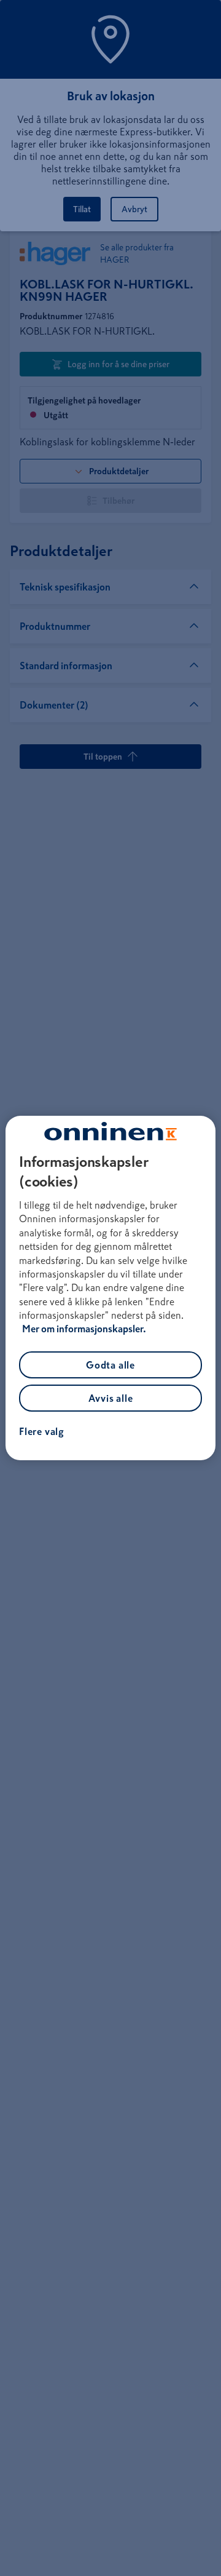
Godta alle (110, 1365)
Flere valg (42, 1431)
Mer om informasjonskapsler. (84, 1329)
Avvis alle (111, 1398)
